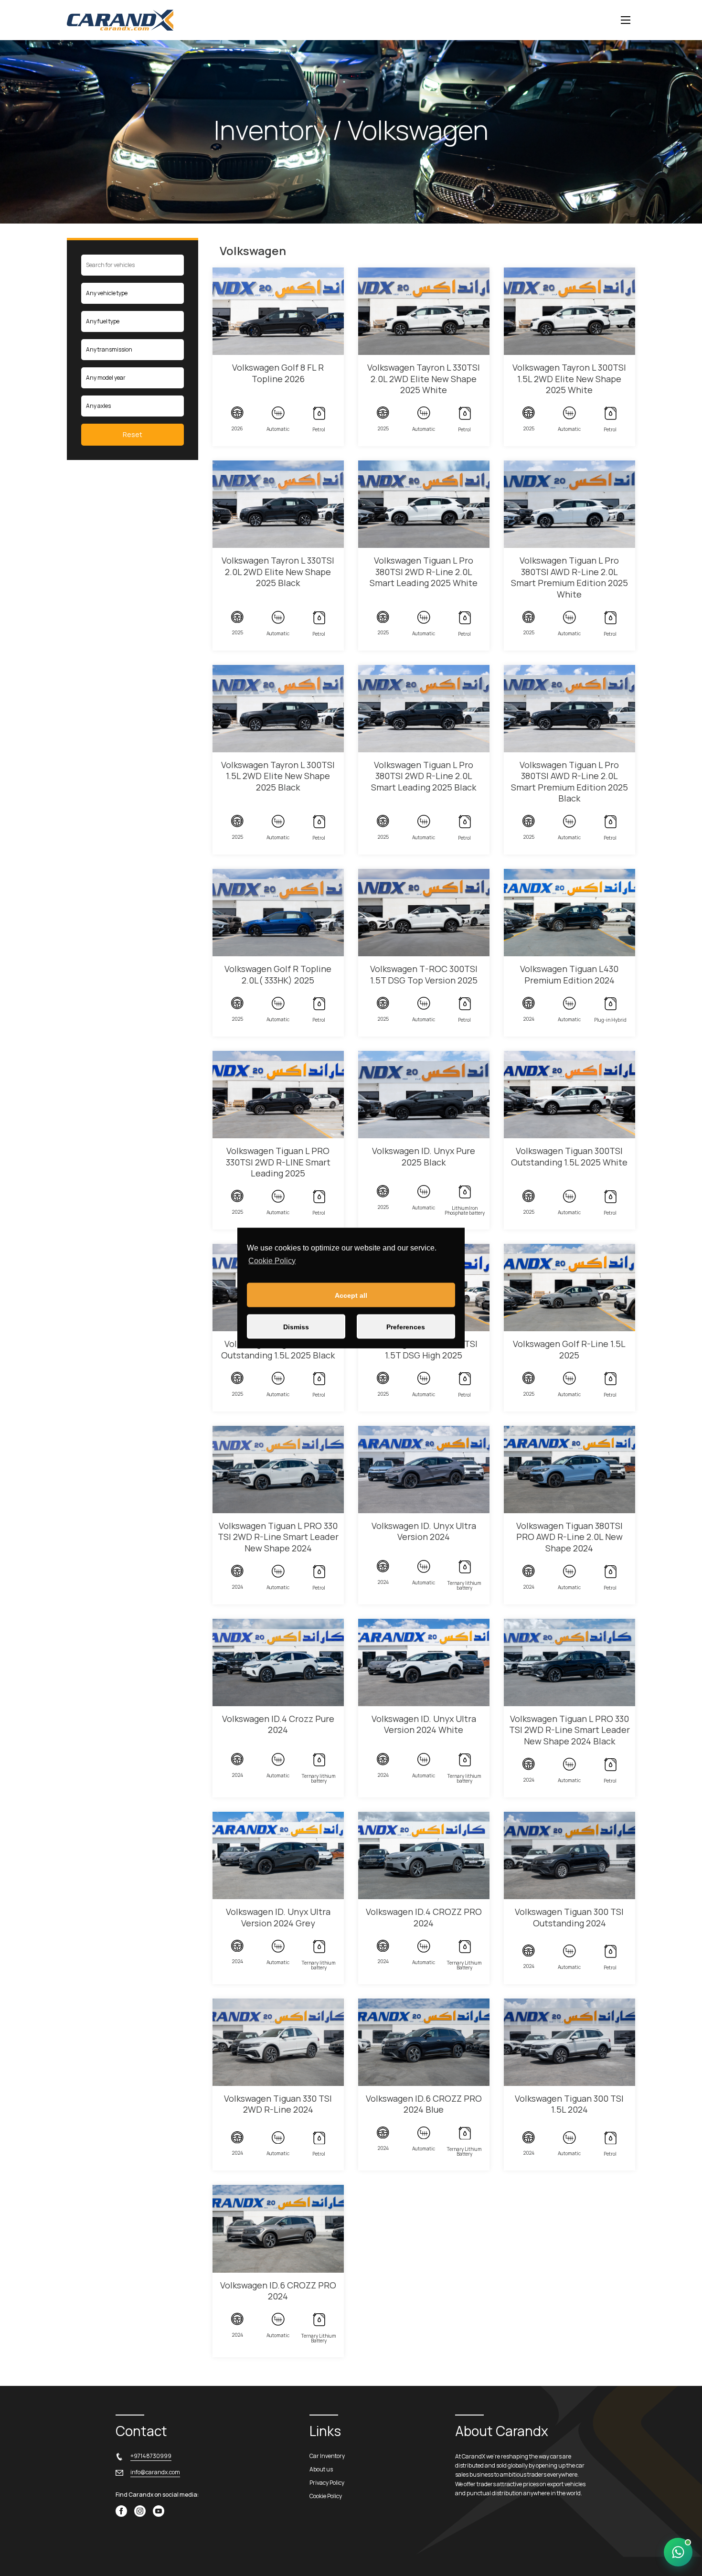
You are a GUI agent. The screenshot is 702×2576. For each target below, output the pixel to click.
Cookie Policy (272, 1260)
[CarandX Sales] (678, 2552)
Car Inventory (327, 2456)
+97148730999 (151, 2456)
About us (321, 2469)
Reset (133, 434)
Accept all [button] (351, 1295)
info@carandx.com (155, 2472)
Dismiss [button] (296, 1326)
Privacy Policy (327, 2483)
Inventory (271, 130)
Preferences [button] (406, 1326)
